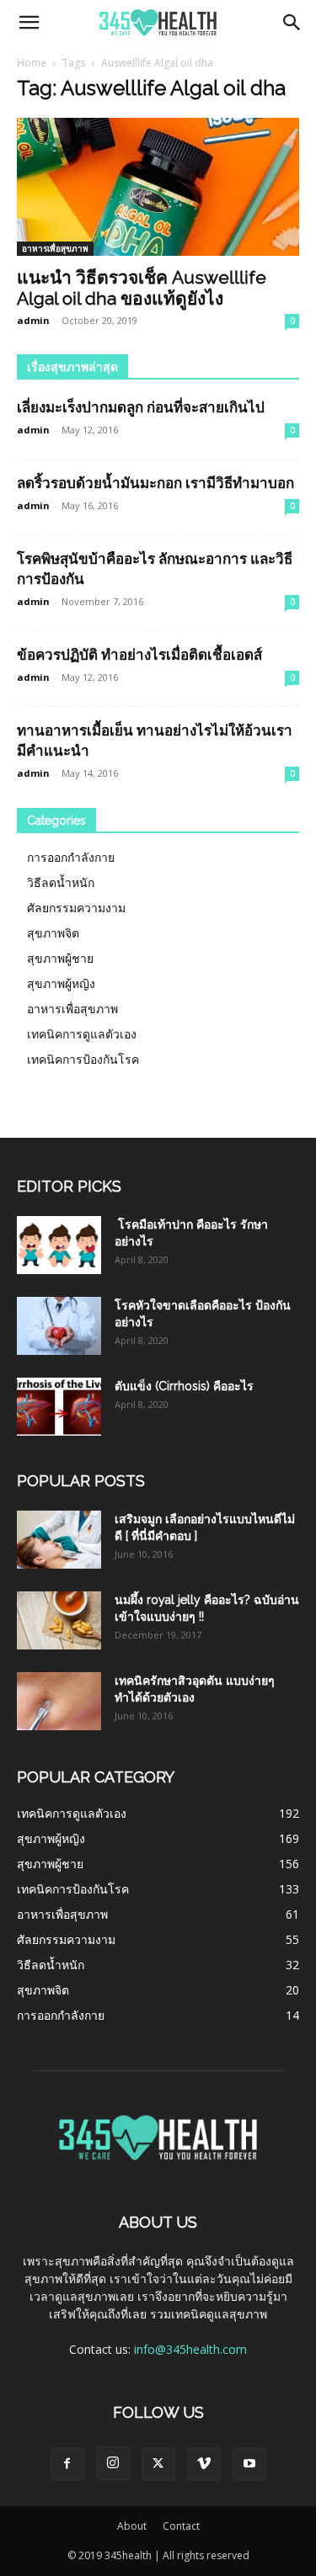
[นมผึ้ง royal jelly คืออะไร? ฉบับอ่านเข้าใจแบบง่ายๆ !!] (59, 1620)
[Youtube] (249, 2464)
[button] (29, 23)
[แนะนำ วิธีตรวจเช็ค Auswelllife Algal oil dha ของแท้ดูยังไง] (158, 187)
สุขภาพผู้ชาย (60, 958)
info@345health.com (190, 2349)
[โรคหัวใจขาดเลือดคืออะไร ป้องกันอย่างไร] (59, 1326)
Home (32, 63)
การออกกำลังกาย (71, 857)
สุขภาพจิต (53, 933)
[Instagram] (113, 2463)
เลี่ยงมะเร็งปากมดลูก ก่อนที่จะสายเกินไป (141, 407)
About (132, 2526)
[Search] (292, 23)
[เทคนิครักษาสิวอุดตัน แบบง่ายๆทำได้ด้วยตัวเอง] (59, 1701)
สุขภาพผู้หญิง (61, 983)
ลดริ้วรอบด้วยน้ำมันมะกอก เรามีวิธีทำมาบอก (155, 483)
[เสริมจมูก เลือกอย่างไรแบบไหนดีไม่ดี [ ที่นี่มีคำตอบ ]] (59, 1540)
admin (33, 320)
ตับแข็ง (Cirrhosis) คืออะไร (184, 1386)
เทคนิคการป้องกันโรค (83, 1059)
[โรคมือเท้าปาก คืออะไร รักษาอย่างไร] (59, 1245)
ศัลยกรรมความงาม (76, 908)
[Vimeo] (204, 2464)
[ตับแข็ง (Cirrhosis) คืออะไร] (59, 1407)
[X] (158, 2464)
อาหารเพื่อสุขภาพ (55, 248)
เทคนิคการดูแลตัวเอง (82, 1034)
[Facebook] (67, 2464)
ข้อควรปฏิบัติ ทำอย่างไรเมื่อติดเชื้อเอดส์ (139, 655)
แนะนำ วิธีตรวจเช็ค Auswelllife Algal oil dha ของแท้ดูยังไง (142, 288)
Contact (181, 2526)
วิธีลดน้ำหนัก (61, 882)
